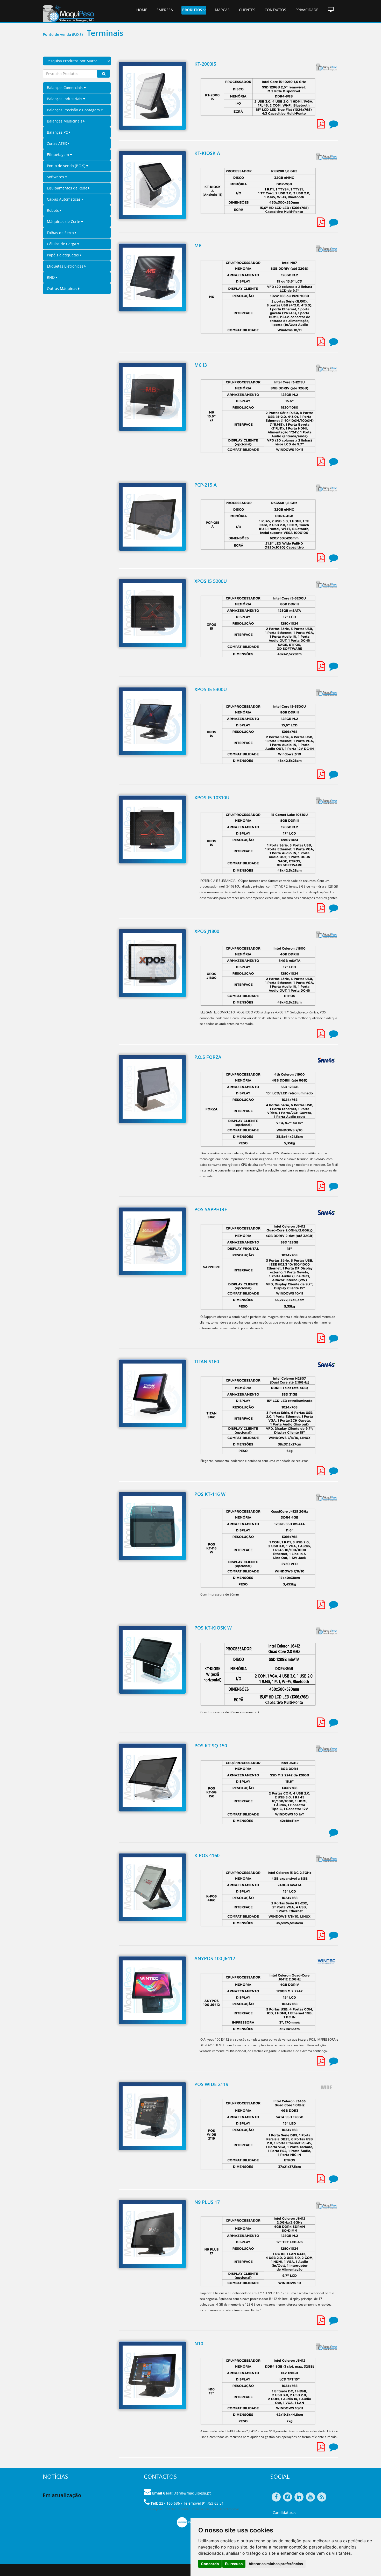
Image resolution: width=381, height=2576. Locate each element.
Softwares (56, 177)
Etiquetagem (58, 155)
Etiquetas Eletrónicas (66, 266)
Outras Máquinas (63, 288)
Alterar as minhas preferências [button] (276, 2564)
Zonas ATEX (57, 143)
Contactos (275, 10)
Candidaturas (284, 2513)
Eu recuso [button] (234, 2564)
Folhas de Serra (61, 233)
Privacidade (307, 10)
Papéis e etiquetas (63, 255)
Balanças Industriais (65, 99)
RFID (51, 277)
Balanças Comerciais (65, 88)
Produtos (193, 10)
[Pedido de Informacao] (334, 126)
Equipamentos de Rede (68, 188)
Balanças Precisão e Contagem (74, 110)
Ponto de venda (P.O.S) (67, 166)
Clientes (247, 10)
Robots (53, 210)
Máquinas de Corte (64, 222)
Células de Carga (62, 244)
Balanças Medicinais (65, 121)
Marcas (222, 10)
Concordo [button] (210, 2564)
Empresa (165, 10)
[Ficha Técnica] (321, 126)
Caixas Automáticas (64, 199)
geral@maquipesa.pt (193, 2493)
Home (142, 10)
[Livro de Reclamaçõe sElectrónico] (189, 2522)
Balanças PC (58, 132)
